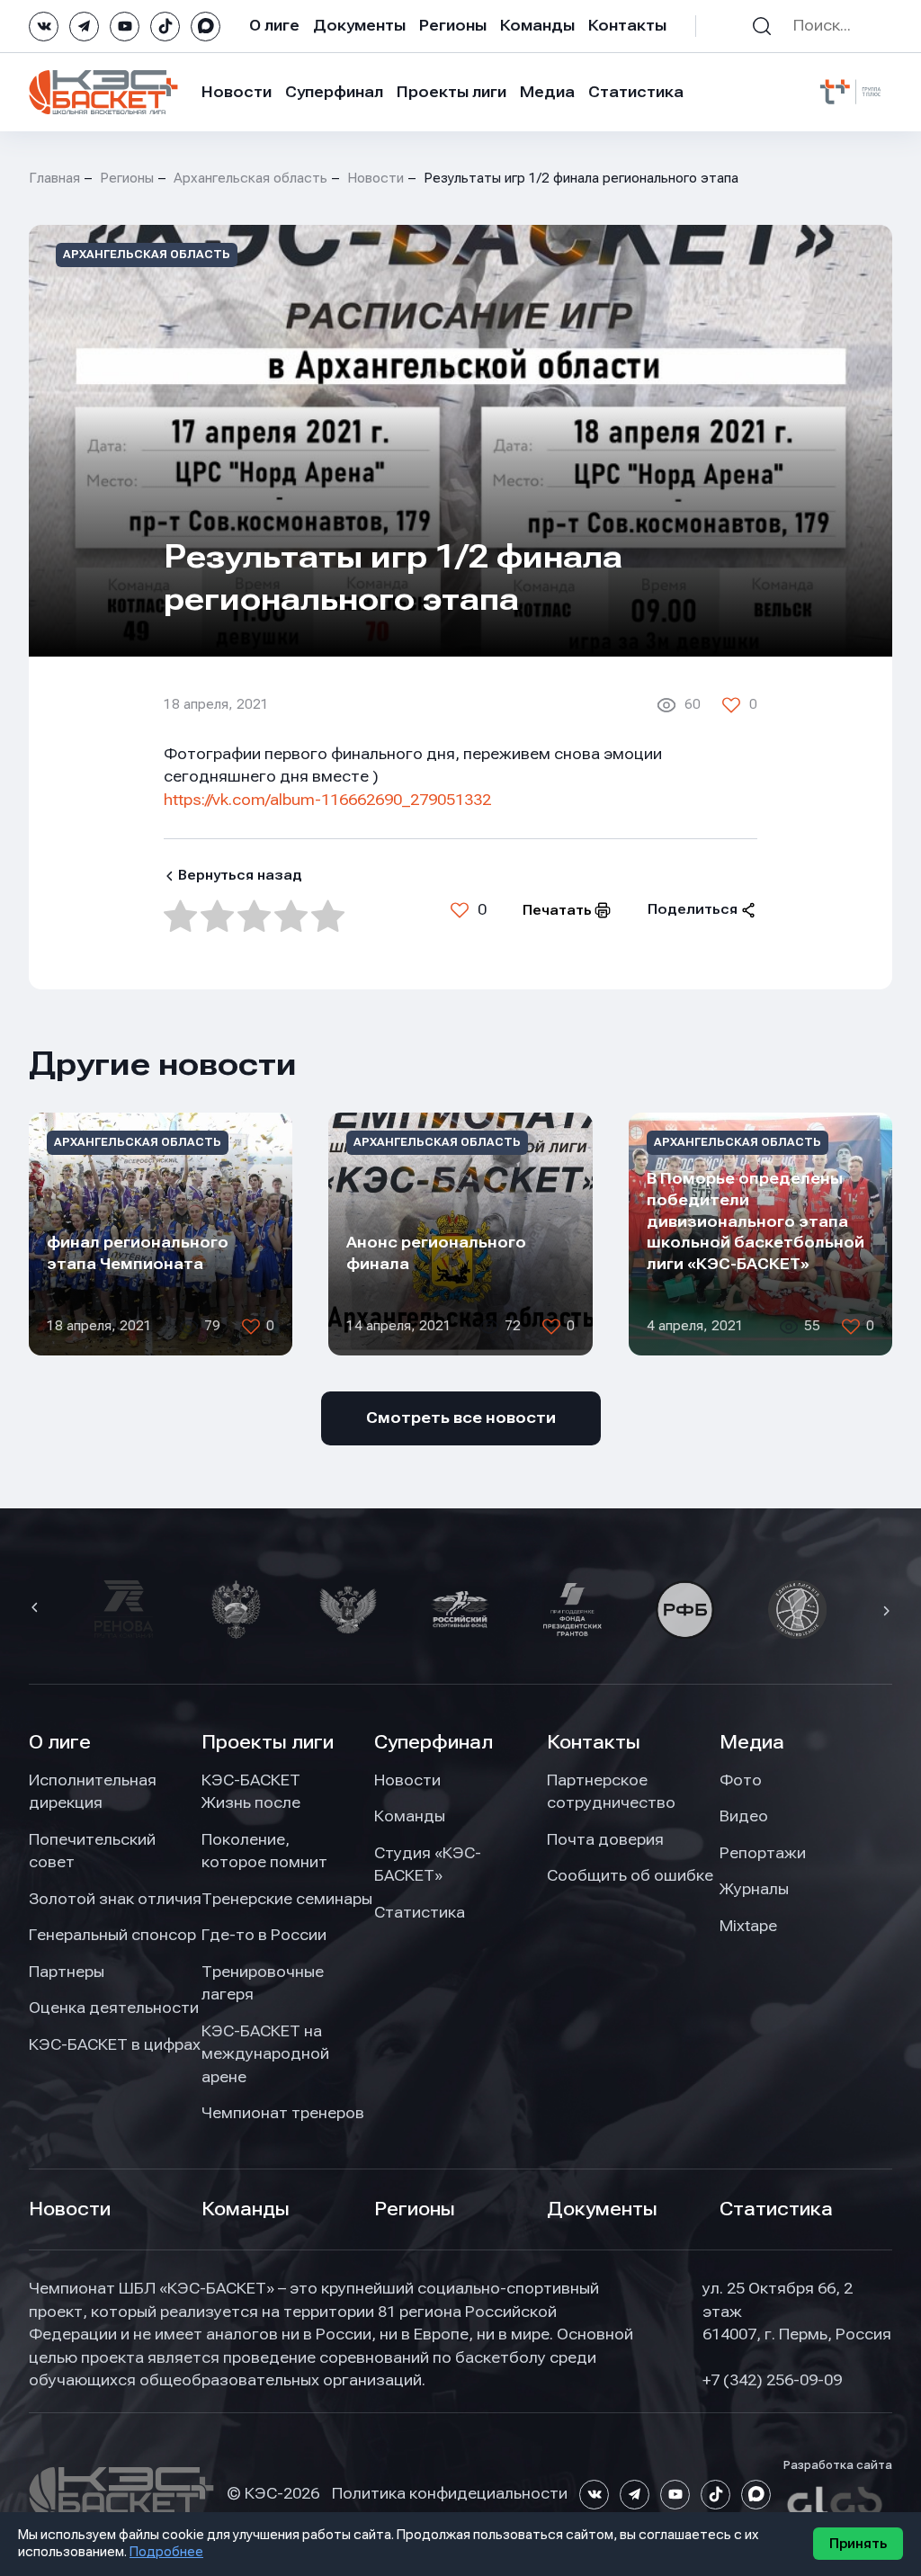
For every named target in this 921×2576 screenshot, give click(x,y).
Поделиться (693, 909)
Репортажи (763, 1853)
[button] (37, 1609)
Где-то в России (264, 1935)
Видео (744, 1816)
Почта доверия (605, 1839)
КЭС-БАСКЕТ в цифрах (115, 2044)
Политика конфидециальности (450, 2493)
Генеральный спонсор (112, 1935)
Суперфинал (334, 92)
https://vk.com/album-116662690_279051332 (327, 800)
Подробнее (166, 2552)
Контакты (627, 25)
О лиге (274, 25)
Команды (537, 25)
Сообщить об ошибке (630, 1875)
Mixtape (748, 1926)
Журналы (754, 1889)
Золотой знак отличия (115, 1899)
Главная (54, 178)
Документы (359, 25)
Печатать (557, 910)
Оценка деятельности (114, 2008)
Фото (741, 1780)
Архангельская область (250, 178)
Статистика (636, 92)
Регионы (453, 25)
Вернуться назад (240, 875)
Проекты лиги (268, 1742)
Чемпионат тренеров (283, 2113)
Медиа (547, 92)
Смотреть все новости (461, 1418)
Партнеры (67, 1972)
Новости (237, 92)
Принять (858, 2544)
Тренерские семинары (287, 1899)
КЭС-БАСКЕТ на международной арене (265, 2054)
